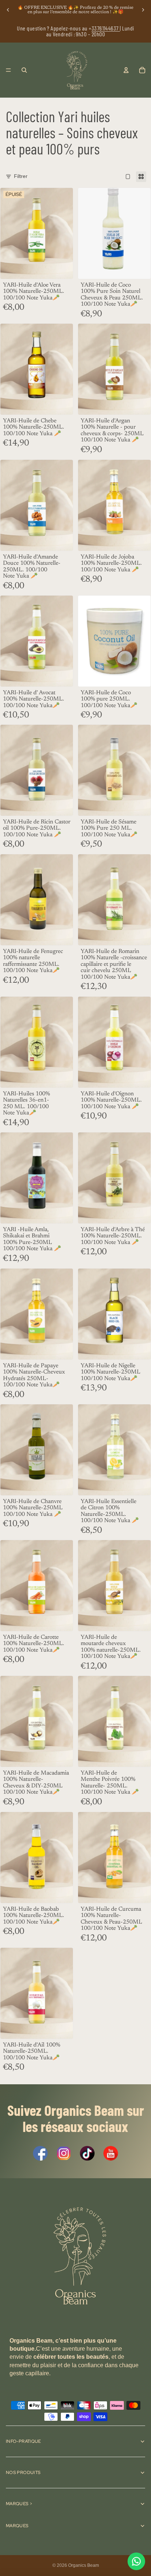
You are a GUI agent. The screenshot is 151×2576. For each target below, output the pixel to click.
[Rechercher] (24, 70)
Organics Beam (84, 2565)
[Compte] (126, 70)
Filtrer (21, 176)
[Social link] (40, 2153)
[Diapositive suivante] (143, 10)
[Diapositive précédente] (8, 10)
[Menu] (8, 70)
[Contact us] (136, 2561)
